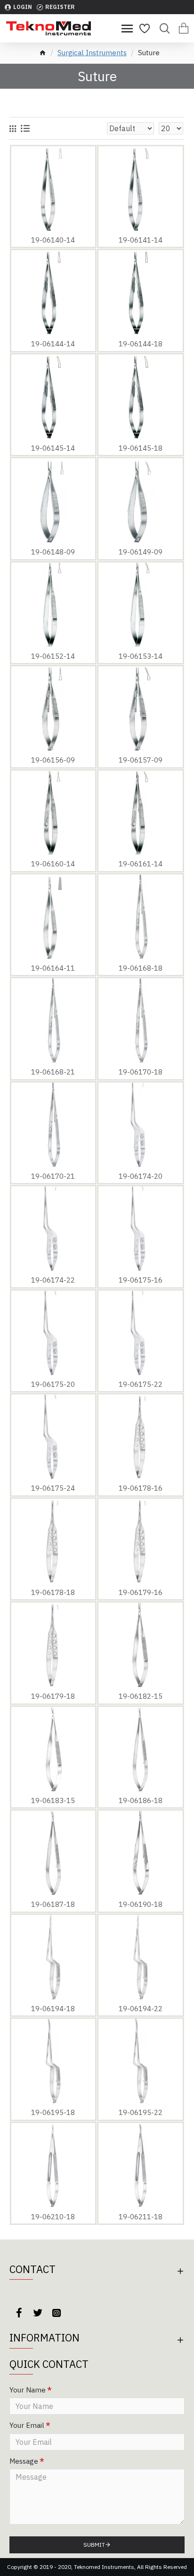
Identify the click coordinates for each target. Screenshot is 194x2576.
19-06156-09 (53, 760)
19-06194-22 (141, 2009)
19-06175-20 (53, 1384)
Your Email (27, 2425)
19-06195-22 (141, 2112)
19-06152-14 (53, 656)
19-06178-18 (53, 1592)
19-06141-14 (141, 240)
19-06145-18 (141, 448)
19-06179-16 (141, 1592)
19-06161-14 (141, 864)
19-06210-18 (53, 2217)
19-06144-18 (141, 344)
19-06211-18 (141, 2217)
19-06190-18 (141, 1904)
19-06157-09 (141, 760)
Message (24, 2461)
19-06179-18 (53, 1696)
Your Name (28, 2390)
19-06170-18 (141, 1072)
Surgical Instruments (92, 53)
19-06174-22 (53, 1280)
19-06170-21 (53, 1176)
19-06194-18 (53, 2009)
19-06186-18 (141, 1800)
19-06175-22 (141, 1384)
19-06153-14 (141, 656)
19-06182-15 (141, 1696)
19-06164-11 (53, 968)
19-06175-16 (141, 1280)
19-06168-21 (53, 1072)
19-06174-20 (141, 1176)
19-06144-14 (53, 344)
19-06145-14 (53, 448)
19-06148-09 (53, 552)
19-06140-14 (53, 240)
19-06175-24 (53, 1488)
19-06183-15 (53, 1800)
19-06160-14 (53, 864)
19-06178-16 (141, 1488)
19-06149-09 (141, 552)
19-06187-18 (53, 1904)
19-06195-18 (53, 2112)
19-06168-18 (141, 968)
